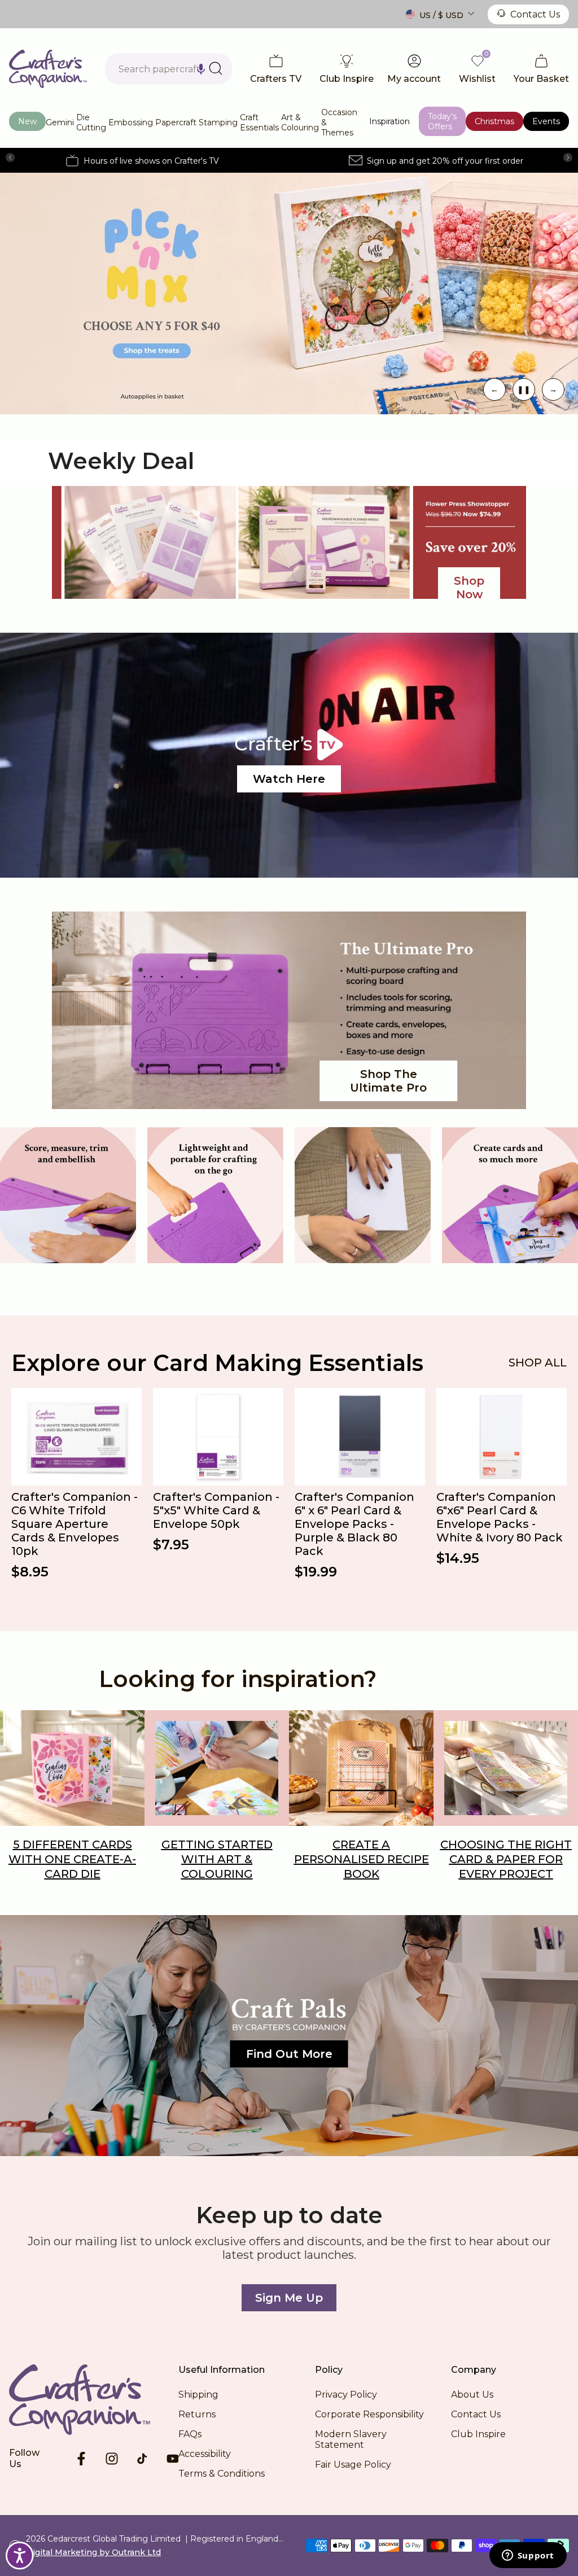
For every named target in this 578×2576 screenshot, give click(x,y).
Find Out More (289, 2054)
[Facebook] (81, 2459)
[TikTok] (142, 2459)
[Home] (94, 2399)
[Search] (216, 68)
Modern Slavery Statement (351, 2439)
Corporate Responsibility (369, 2414)
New (27, 121)
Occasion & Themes (339, 122)
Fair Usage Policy (353, 2465)
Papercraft (176, 122)
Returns (197, 2414)
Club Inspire (478, 2434)
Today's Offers (442, 121)
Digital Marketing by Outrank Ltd (93, 2552)
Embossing (131, 122)
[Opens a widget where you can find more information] (528, 2556)
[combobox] (168, 69)
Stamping (218, 122)
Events (546, 121)
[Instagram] (112, 2459)
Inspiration (389, 121)
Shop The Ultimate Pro (388, 1081)
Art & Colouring (300, 122)
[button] (201, 69)
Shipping (198, 2395)
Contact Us (535, 14)
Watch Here (289, 779)
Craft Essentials (259, 122)
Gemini (60, 122)
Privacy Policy (346, 2395)
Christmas (494, 121)
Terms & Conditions (222, 2474)
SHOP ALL (538, 1363)
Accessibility (205, 2454)
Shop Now (469, 588)
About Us (472, 2395)
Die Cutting (91, 122)
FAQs (190, 2434)
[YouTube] (173, 2459)
